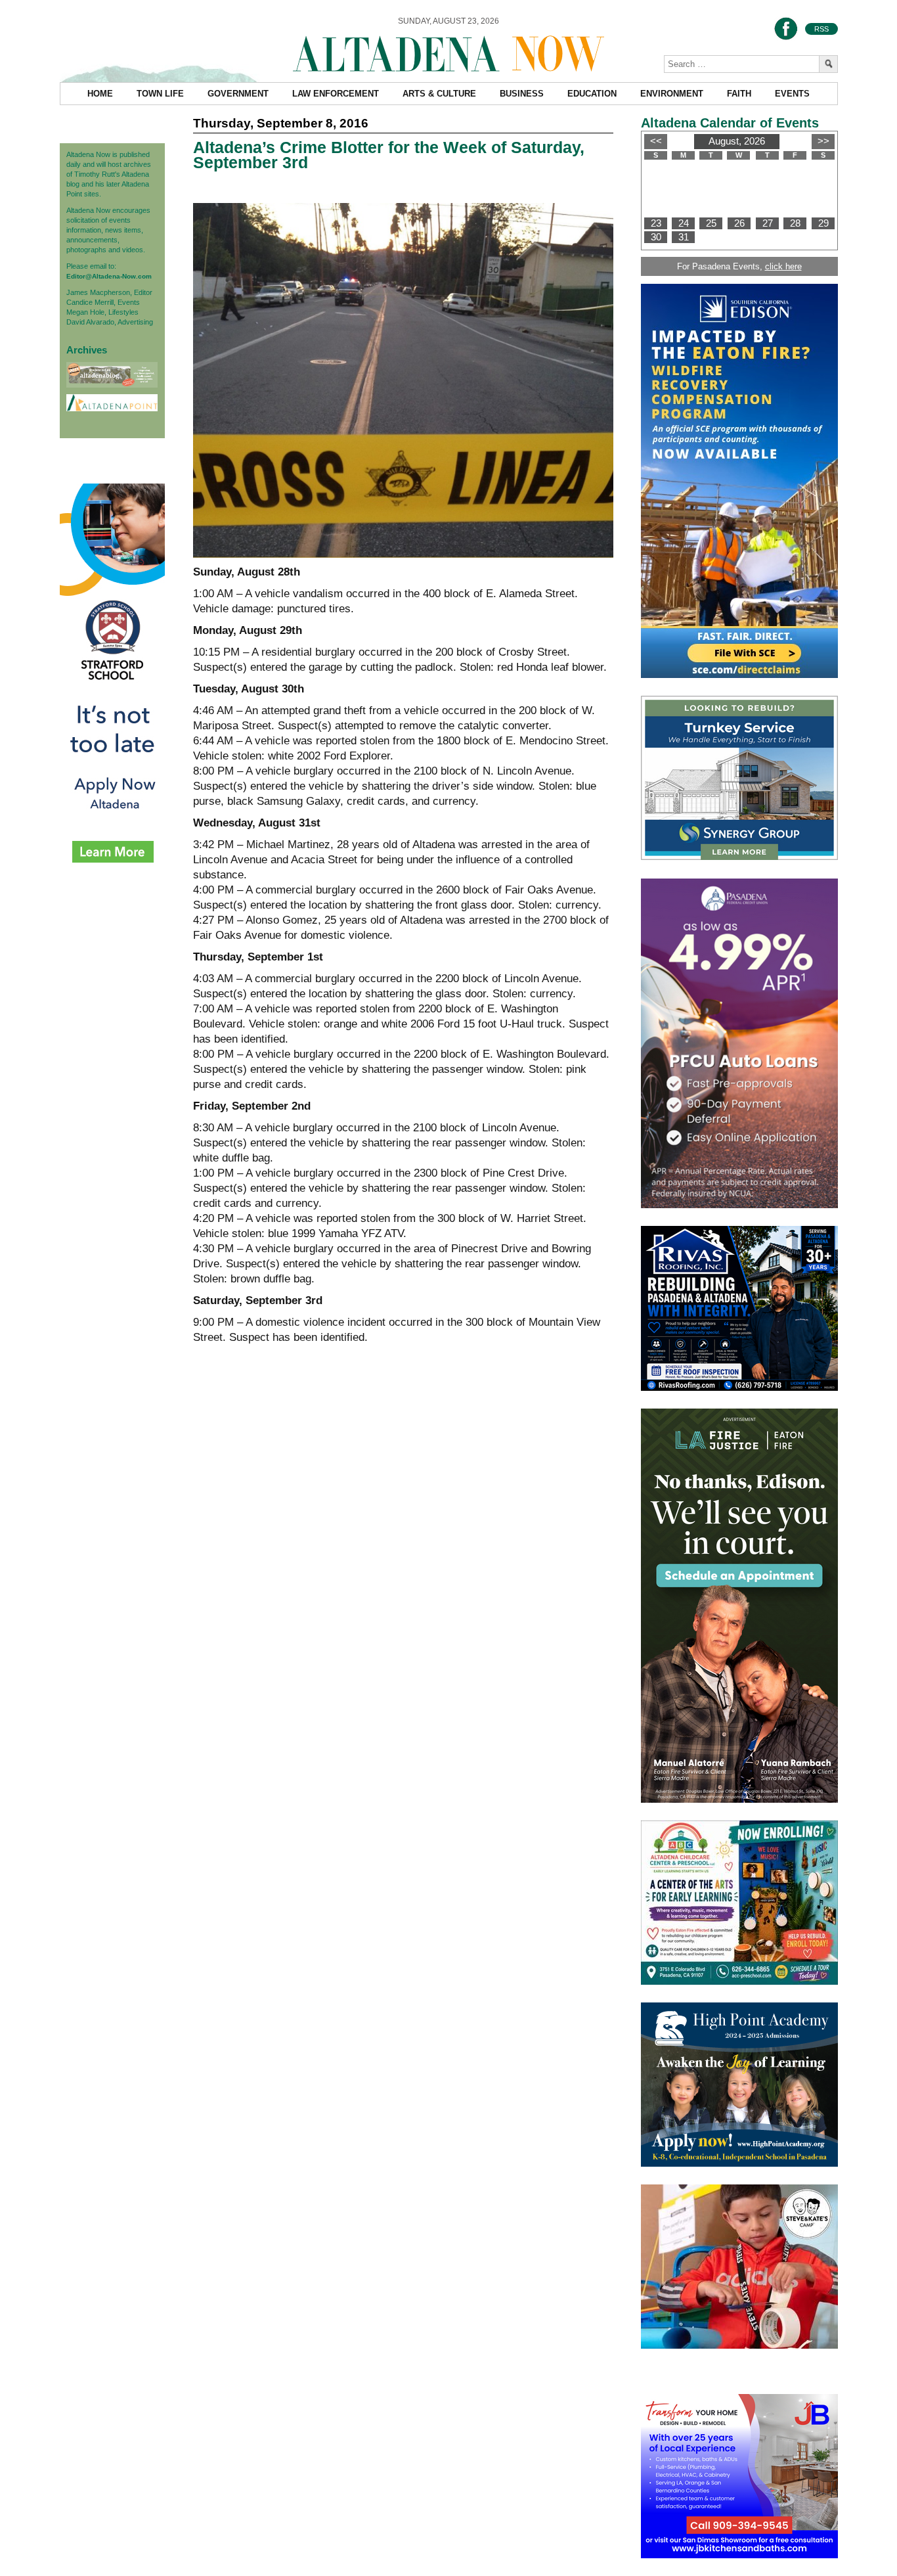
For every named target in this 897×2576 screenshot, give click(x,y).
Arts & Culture (439, 94)
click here (783, 266)
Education (592, 94)
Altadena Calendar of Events (730, 123)
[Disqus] (403, 1557)
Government (238, 94)
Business (522, 94)
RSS (821, 29)
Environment (672, 94)
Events (792, 94)
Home (100, 94)
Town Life (160, 94)
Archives (87, 350)
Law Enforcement (336, 94)
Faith (739, 94)
